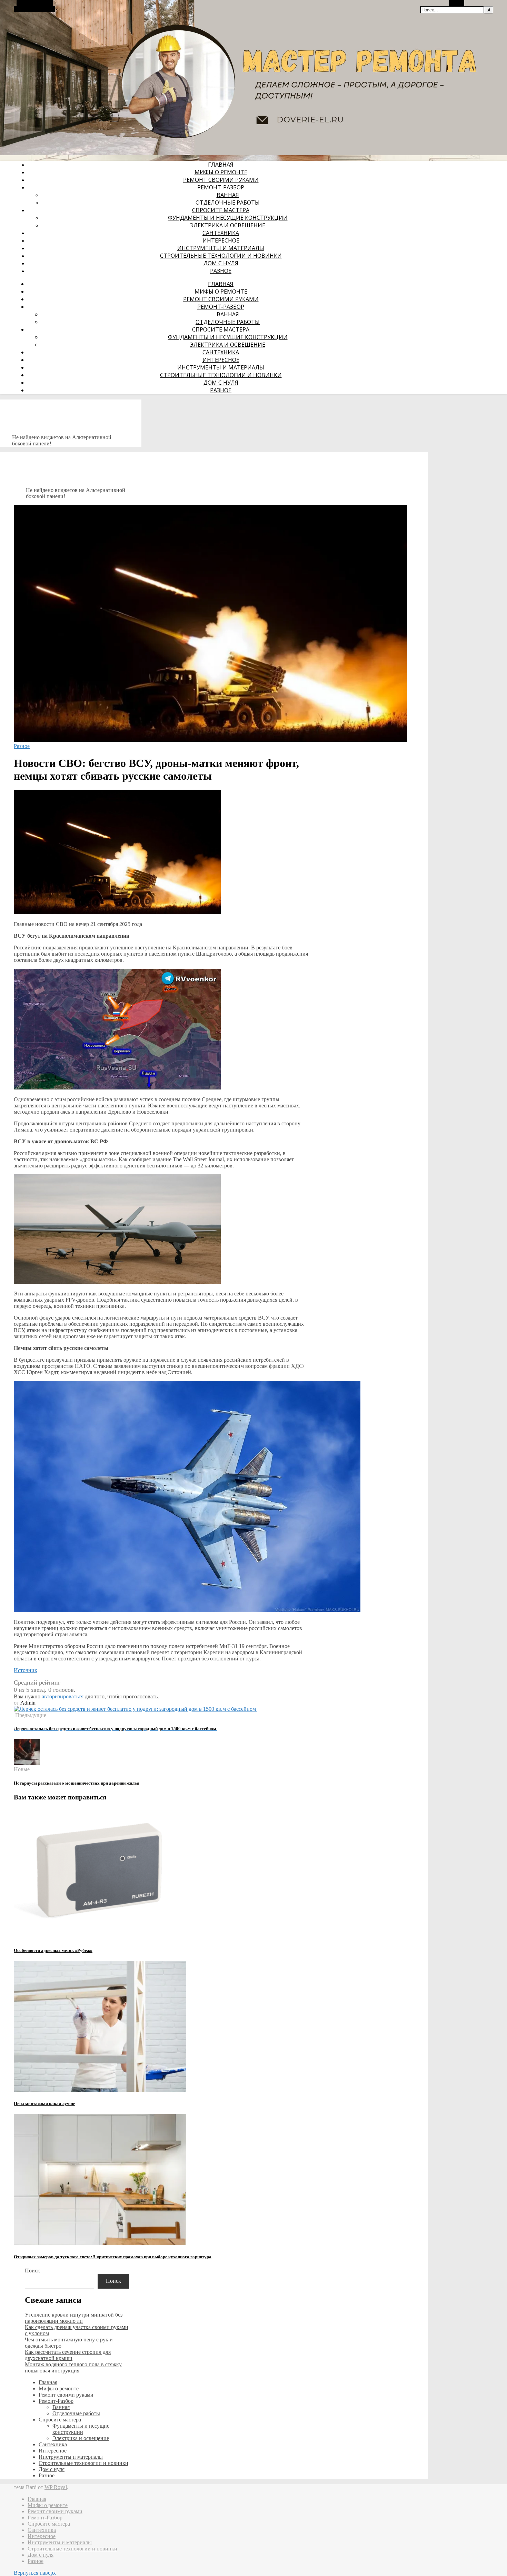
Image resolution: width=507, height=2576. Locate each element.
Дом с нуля (221, 263)
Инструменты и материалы (221, 248)
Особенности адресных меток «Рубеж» (53, 1950)
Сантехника (221, 233)
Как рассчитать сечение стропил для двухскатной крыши (68, 2355)
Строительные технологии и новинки (221, 256)
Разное (221, 271)
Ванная (228, 195)
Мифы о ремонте (221, 172)
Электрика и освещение (228, 225)
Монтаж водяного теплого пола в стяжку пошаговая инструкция (73, 2367)
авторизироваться (63, 1696)
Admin (28, 1703)
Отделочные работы (228, 203)
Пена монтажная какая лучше (44, 2104)
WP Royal (56, 2487)
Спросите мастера (221, 210)
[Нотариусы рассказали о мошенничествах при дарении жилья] (27, 1763)
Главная (221, 165)
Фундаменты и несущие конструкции (228, 218)
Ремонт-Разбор (221, 187)
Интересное (221, 240)
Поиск (32, 2271)
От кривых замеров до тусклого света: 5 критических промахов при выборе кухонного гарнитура (113, 2257)
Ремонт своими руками (221, 180)
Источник (26, 1670)
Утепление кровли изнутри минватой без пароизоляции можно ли (74, 2318)
